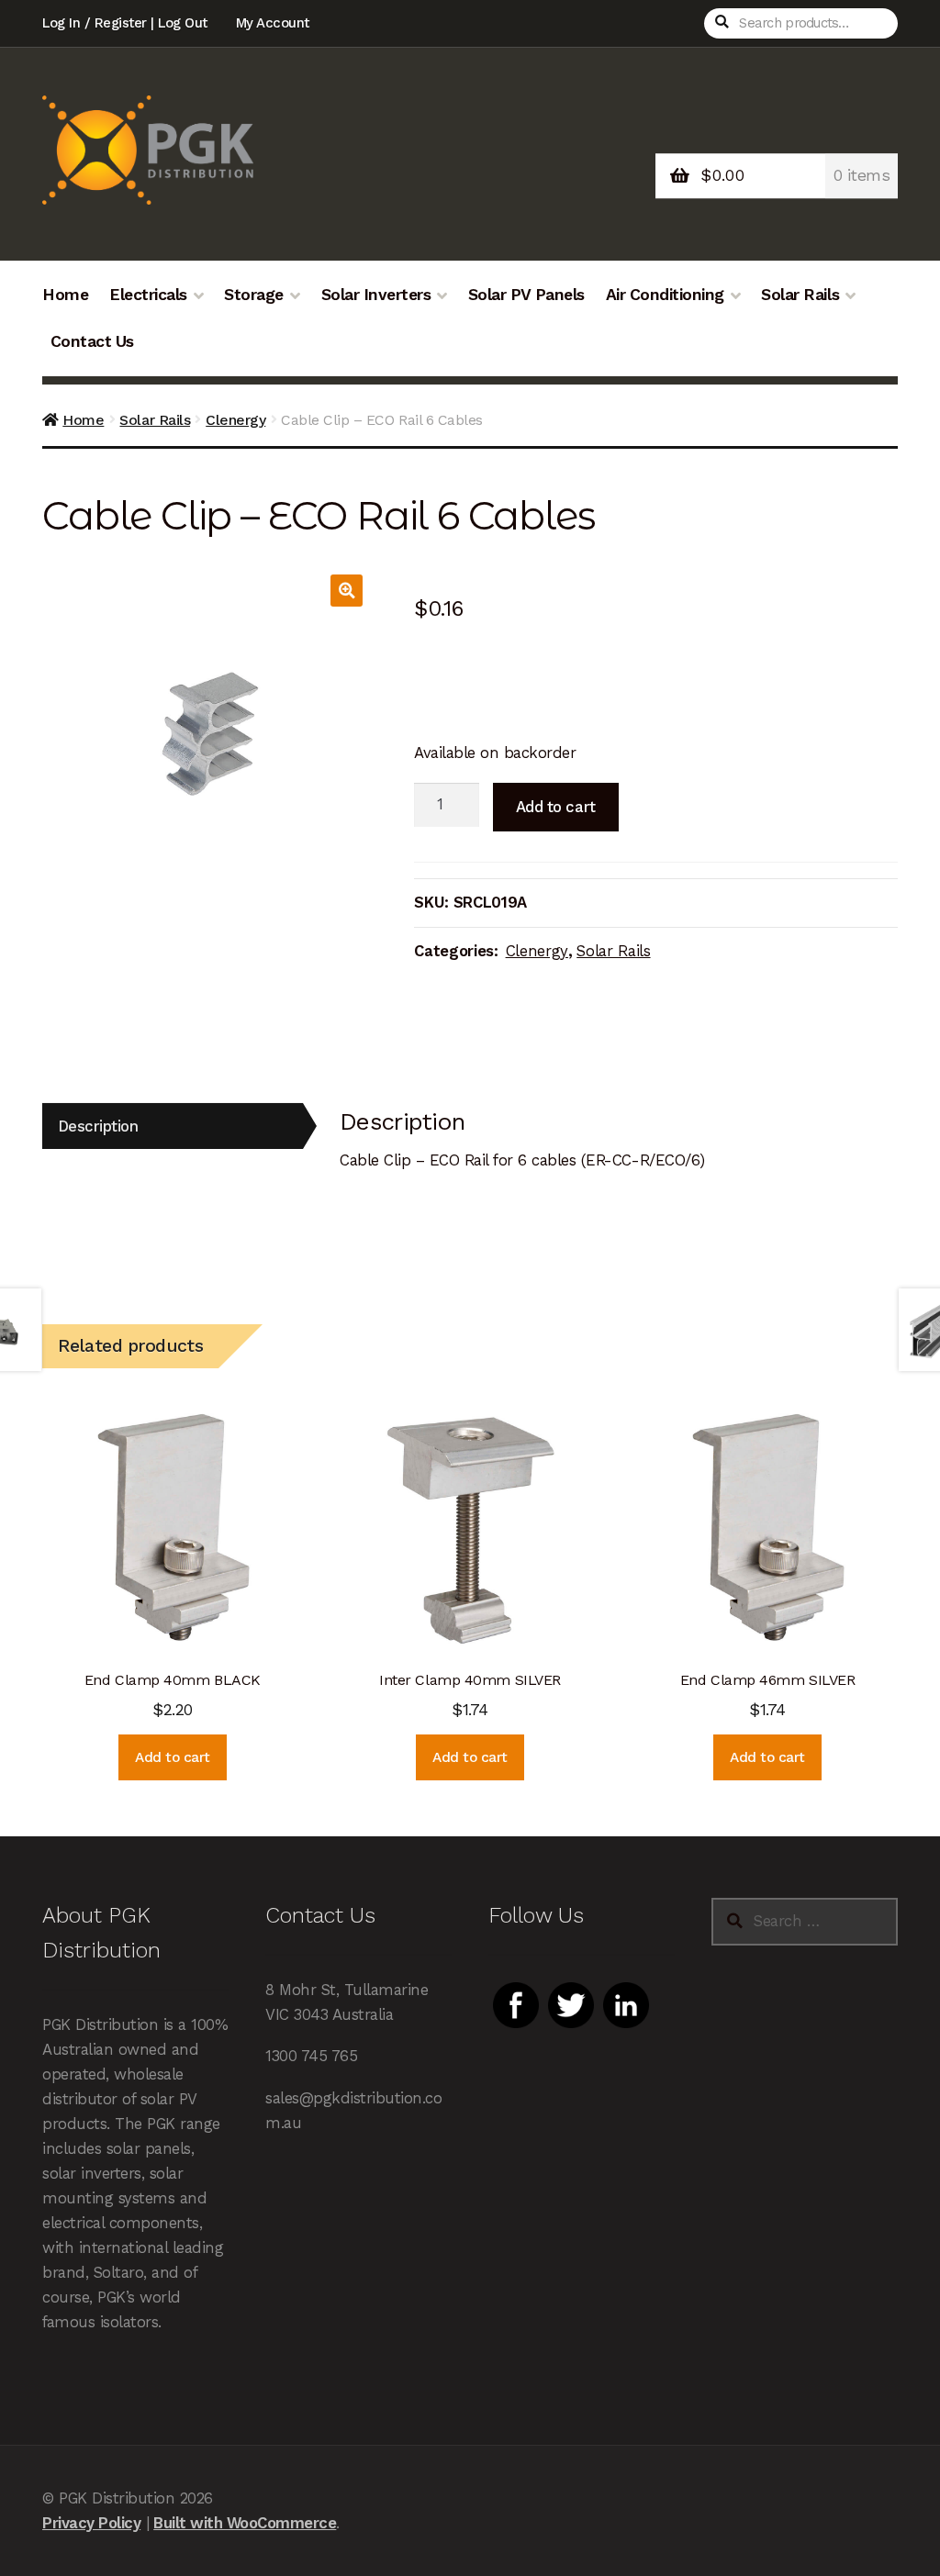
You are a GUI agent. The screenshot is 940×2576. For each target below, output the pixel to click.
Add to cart (556, 807)
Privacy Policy (91, 2523)
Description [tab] (98, 1126)
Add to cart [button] (173, 1757)
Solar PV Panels (526, 295)
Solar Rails (800, 295)
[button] (347, 591)
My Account (273, 23)
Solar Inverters (376, 295)
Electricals (148, 295)
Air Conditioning (665, 295)
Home (65, 295)
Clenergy (235, 420)
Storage (254, 295)
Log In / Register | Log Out (125, 23)
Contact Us (92, 341)
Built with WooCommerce (245, 2523)
